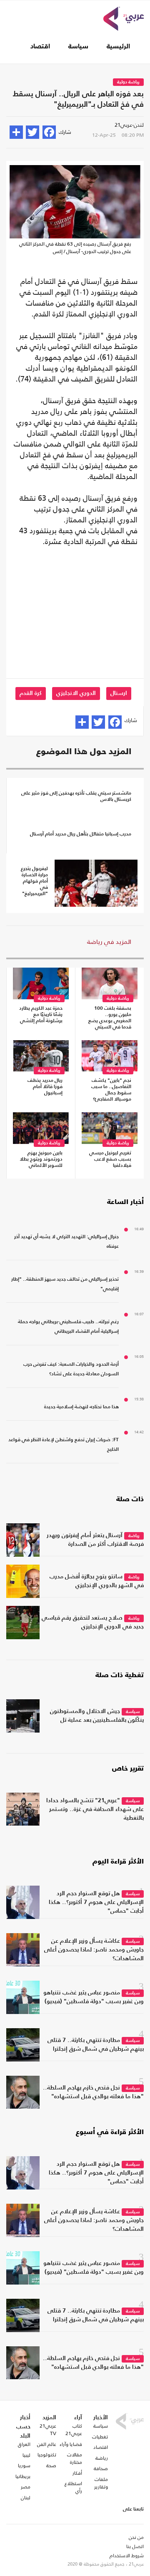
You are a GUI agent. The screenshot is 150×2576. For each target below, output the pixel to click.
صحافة (101, 2468)
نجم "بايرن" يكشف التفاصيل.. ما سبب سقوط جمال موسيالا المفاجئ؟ (111, 1090)
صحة (51, 2466)
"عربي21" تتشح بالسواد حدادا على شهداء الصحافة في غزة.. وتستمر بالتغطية (95, 1809)
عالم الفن (47, 2444)
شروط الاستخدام (127, 2556)
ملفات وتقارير (101, 2483)
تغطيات (100, 2437)
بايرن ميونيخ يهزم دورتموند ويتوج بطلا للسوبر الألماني (41, 1159)
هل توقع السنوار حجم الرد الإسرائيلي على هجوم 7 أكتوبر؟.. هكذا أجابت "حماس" (96, 1902)
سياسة (78, 47)
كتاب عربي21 (74, 2430)
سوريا (24, 2466)
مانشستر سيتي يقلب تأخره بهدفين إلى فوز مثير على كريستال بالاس (76, 796)
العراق (24, 2444)
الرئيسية (118, 47)
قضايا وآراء (71, 2444)
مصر (26, 2487)
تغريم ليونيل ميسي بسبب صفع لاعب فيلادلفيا (110, 1159)
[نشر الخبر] (16, 132)
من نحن (136, 2537)
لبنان (26, 2498)
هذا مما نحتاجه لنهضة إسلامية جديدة (81, 1407)
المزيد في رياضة (109, 942)
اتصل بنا (135, 2546)
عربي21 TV (48, 2430)
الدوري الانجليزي (76, 693)
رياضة (134, 1536)
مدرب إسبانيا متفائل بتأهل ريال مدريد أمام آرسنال (81, 834)
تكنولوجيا (47, 2455)
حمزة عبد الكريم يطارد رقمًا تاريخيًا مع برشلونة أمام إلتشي (41, 1015)
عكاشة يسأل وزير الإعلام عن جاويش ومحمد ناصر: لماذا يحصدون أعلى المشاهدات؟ (94, 1950)
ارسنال (119, 693)
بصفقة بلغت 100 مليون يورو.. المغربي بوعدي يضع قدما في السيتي (110, 1018)
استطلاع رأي (73, 2487)
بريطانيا (23, 2476)
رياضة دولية (128, 82)
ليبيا (26, 2455)
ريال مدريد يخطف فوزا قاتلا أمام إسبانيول (45, 1087)
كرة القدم (31, 693)
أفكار (77, 2473)
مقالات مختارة (75, 2458)
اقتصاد (40, 47)
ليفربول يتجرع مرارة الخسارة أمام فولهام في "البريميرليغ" (34, 881)
